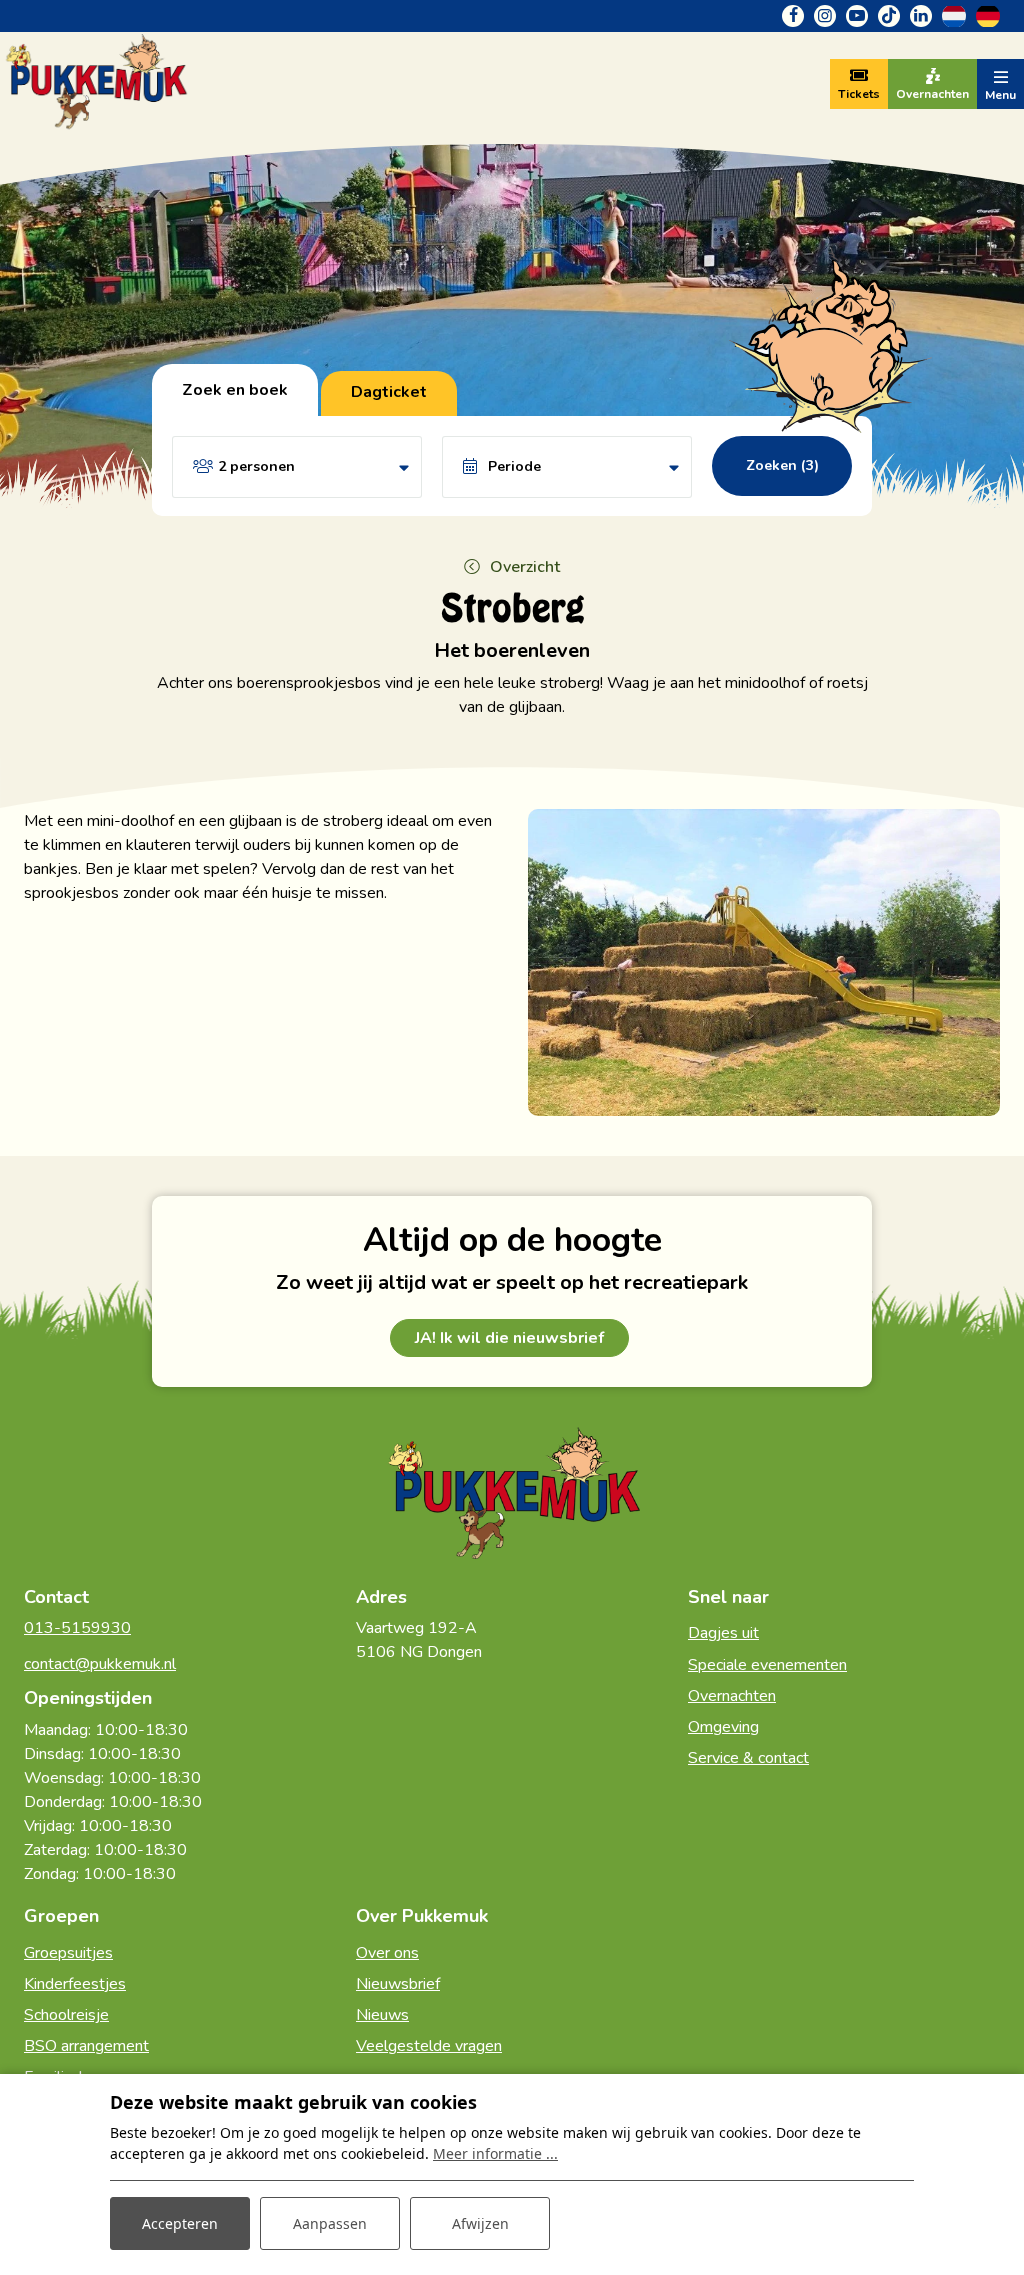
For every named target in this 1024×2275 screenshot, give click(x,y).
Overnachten (732, 1696)
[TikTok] (889, 16)
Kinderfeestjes (75, 1984)
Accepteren (180, 2223)
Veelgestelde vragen (429, 2046)
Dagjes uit (723, 1633)
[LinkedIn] (921, 16)
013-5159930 (77, 1628)
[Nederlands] (954, 15)
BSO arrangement (86, 2046)
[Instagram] (825, 16)
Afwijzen (480, 2223)
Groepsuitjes (68, 1953)
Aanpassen (330, 2223)
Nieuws (382, 2015)
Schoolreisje (66, 2015)
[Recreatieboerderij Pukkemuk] (95, 83)
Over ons (387, 1953)
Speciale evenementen (767, 1665)
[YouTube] (857, 16)
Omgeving (723, 1727)
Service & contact (748, 1758)
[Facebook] (793, 16)
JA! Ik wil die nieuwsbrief (509, 1338)
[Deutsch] (988, 15)
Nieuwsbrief (398, 1984)
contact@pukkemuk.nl (100, 1664)
